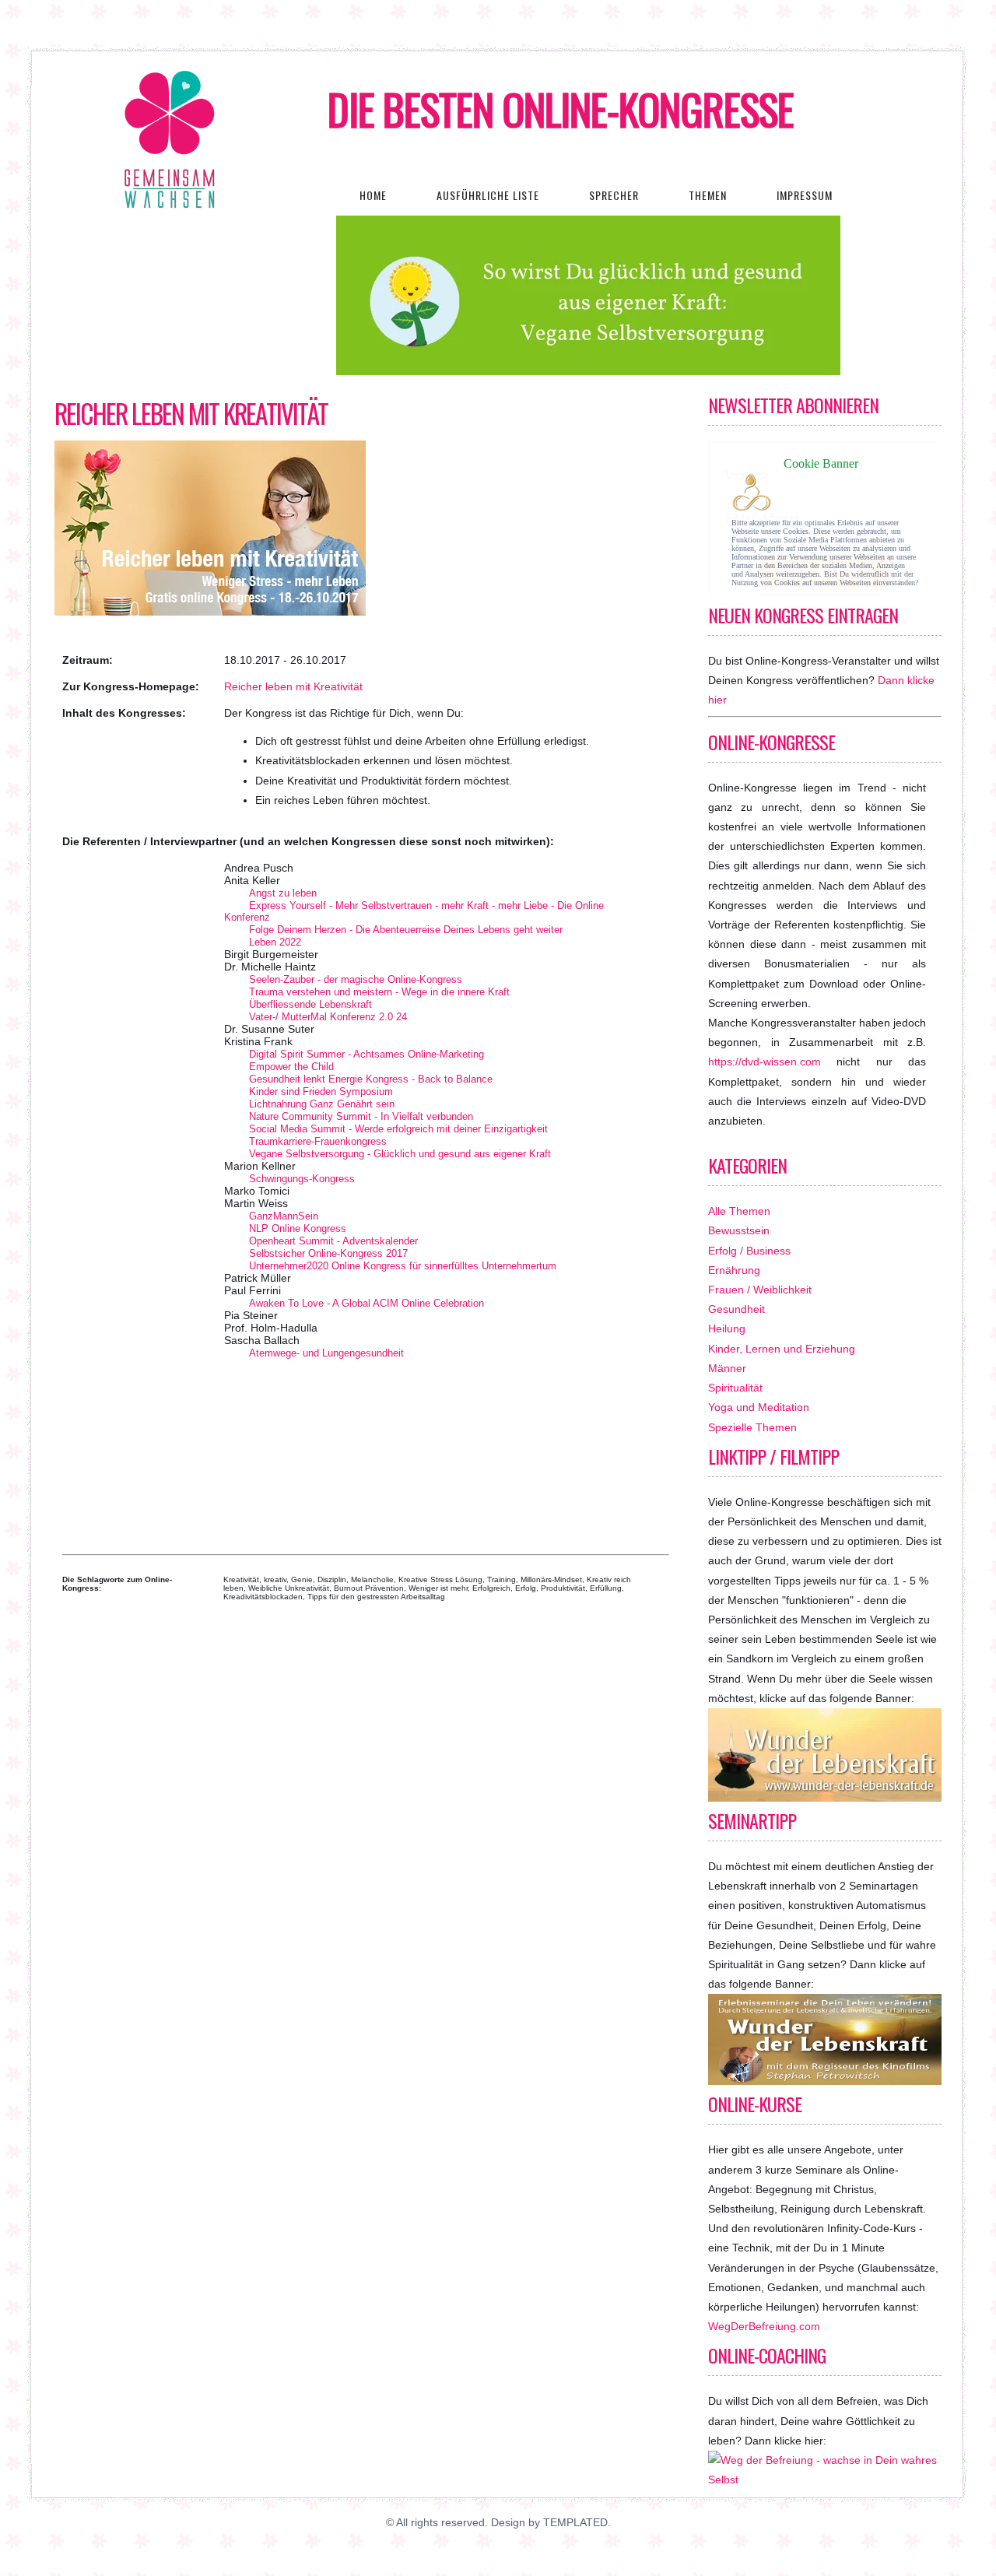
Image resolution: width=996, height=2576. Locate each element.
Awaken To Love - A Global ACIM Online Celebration (366, 1303)
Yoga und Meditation (759, 1407)
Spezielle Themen (752, 1427)
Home (373, 195)
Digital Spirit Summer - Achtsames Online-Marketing (366, 1054)
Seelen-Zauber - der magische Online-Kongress (356, 979)
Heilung (727, 1328)
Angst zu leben (283, 893)
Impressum (805, 195)
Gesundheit (736, 1309)
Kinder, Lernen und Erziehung (782, 1349)
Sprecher (614, 195)
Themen (708, 195)
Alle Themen (739, 1211)
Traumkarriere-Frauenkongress (318, 1141)
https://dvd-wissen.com (765, 1062)
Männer (727, 1368)
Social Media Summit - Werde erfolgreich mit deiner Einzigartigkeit (398, 1129)
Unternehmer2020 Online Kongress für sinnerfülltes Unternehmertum (403, 1266)
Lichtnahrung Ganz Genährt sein (322, 1104)
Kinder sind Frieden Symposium (321, 1091)
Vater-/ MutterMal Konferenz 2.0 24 (328, 1017)
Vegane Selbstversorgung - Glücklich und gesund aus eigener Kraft (400, 1154)
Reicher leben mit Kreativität (191, 413)
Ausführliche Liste (488, 195)
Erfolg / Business (749, 1251)
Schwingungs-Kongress (302, 1179)
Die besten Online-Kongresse (561, 109)
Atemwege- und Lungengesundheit (326, 1353)
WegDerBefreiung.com (764, 2326)
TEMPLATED (575, 2522)
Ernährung (734, 1270)
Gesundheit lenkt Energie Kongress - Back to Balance (371, 1079)
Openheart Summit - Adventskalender (333, 1241)
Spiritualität (735, 1388)
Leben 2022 (275, 942)
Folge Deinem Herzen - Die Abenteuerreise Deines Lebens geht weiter (406, 930)
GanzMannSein (284, 1216)
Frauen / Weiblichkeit (760, 1290)
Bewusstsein (739, 1230)
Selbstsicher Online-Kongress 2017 (328, 1253)
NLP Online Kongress (298, 1228)
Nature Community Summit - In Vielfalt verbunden (361, 1116)
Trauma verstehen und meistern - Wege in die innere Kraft (379, 992)
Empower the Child (291, 1067)
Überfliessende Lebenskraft (310, 1004)
